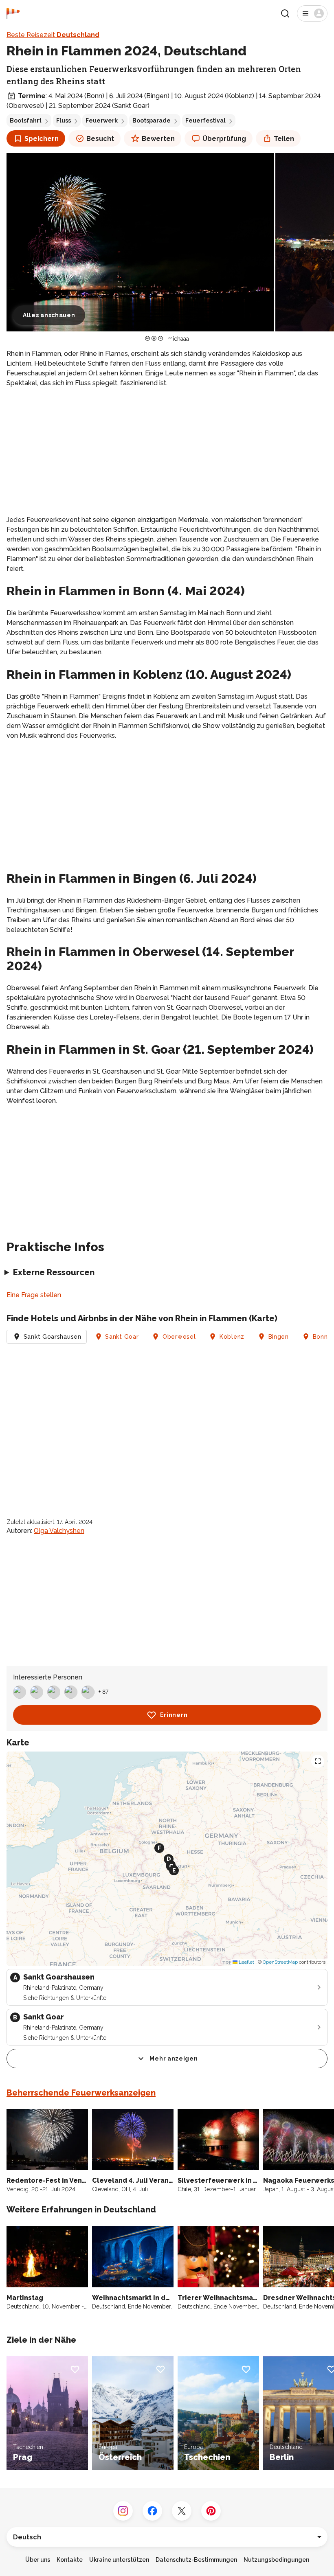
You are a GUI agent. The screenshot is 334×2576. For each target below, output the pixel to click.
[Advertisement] (167, 452)
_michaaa (177, 339)
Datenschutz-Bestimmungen (196, 2560)
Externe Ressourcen (54, 1272)
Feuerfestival (205, 121)
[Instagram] (123, 2511)
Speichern (42, 139)
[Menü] (312, 13)
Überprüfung (224, 139)
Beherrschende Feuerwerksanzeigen (81, 2093)
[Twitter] (182, 2511)
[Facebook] (152, 2511)
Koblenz (232, 1337)
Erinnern (174, 1715)
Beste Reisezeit (53, 35)
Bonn (320, 1337)
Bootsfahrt (26, 121)
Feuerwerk (102, 121)
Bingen (279, 1337)
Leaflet (246, 1962)
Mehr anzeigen (174, 2059)
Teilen (284, 139)
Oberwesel (179, 1337)
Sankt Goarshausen (53, 1337)
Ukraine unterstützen (119, 2560)
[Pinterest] (211, 2511)
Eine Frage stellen (34, 1295)
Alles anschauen (49, 315)
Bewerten (158, 139)
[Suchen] (285, 13)
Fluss (64, 121)
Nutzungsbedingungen (276, 2560)
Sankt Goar (122, 1337)
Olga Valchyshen (59, 1531)
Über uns (38, 2560)
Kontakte (70, 2560)
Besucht (100, 139)
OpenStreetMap (280, 1962)
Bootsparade (152, 121)
